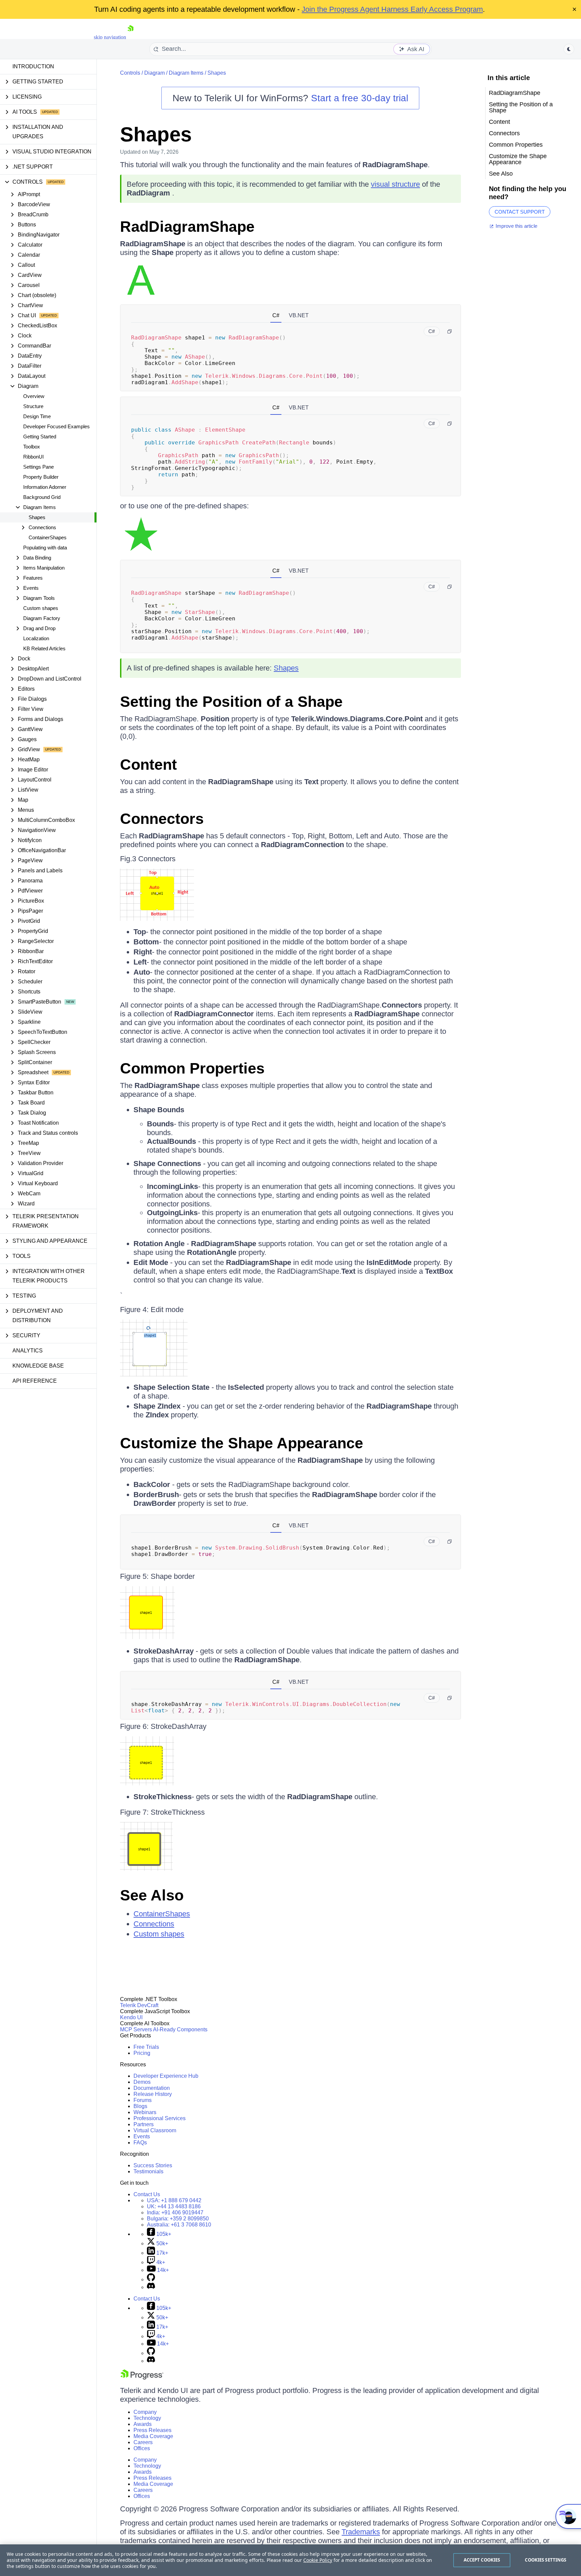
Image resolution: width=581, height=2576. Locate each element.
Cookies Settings (546, 2560)
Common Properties (192, 1068)
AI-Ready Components (180, 2029)
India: (175, 2212)
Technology (147, 2418)
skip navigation (110, 37)
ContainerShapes (48, 537)
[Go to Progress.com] (142, 2378)
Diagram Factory (42, 618)
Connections (154, 1924)
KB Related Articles (44, 648)
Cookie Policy (318, 2560)
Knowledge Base (38, 1366)
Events (142, 2136)
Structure (33, 406)
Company (145, 2412)
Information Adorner (45, 487)
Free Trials (146, 2047)
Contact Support (520, 212)
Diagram (154, 73)
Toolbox (32, 447)
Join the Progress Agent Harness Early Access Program (392, 9)
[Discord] (151, 2287)
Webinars (145, 2112)
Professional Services (160, 2118)
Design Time (37, 416)
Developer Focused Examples (56, 426)
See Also (152, 1895)
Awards (143, 2424)
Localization (36, 638)
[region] (290, 2560)
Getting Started (40, 437)
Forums (143, 2100)
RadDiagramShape (187, 227)
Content (148, 765)
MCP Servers (136, 2029)
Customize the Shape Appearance (242, 1443)
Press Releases (152, 2430)
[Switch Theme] (569, 49)
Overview (34, 396)
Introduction (33, 66)
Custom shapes (41, 608)
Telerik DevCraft (139, 2005)
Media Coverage (153, 2436)
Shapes (37, 517)
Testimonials (148, 2171)
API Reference (35, 1381)
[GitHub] (151, 2279)
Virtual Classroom (155, 2130)
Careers (143, 2442)
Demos (142, 2082)
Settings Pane (38, 467)
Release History (153, 2094)
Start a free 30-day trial (360, 98)
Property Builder (41, 477)
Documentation (152, 2088)
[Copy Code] (450, 331)
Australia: (179, 2225)
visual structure (395, 184)
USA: (174, 2200)
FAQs (140, 2143)
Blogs (140, 2106)
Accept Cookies (482, 2560)
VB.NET (299, 315)
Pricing (142, 2053)
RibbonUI (33, 457)
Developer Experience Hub (166, 2076)
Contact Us (147, 2194)
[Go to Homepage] (130, 37)
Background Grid (42, 497)
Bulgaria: (178, 2219)
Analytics (28, 1351)
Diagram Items (186, 73)
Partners (144, 2124)
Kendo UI (131, 2017)
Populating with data (45, 548)
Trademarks (361, 2532)
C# (276, 315)
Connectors (162, 819)
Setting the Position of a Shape (231, 702)
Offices (142, 2448)
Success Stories (153, 2165)
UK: (174, 2206)
